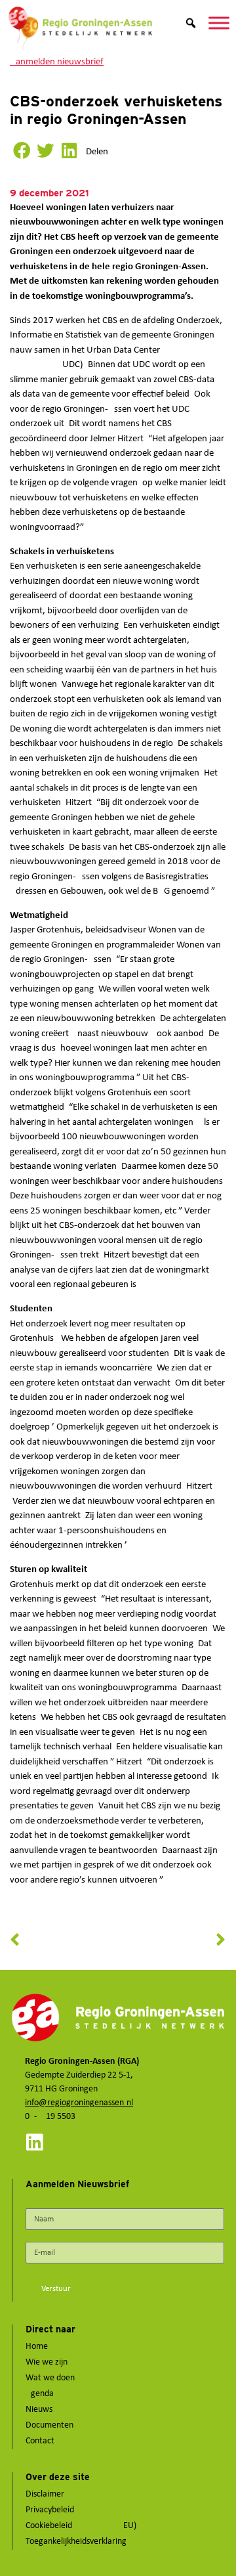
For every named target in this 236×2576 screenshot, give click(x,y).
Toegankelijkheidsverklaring (76, 2542)
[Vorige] (64, 1940)
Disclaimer (45, 2494)
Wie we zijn (47, 2362)
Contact (40, 2441)
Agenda (40, 2394)
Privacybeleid (50, 2510)
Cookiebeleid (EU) (81, 2526)
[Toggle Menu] (219, 23)
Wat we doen (50, 2378)
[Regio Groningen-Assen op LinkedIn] (34, 2142)
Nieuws (39, 2410)
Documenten (49, 2425)
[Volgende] (172, 1940)
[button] (22, 151)
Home (37, 2347)
